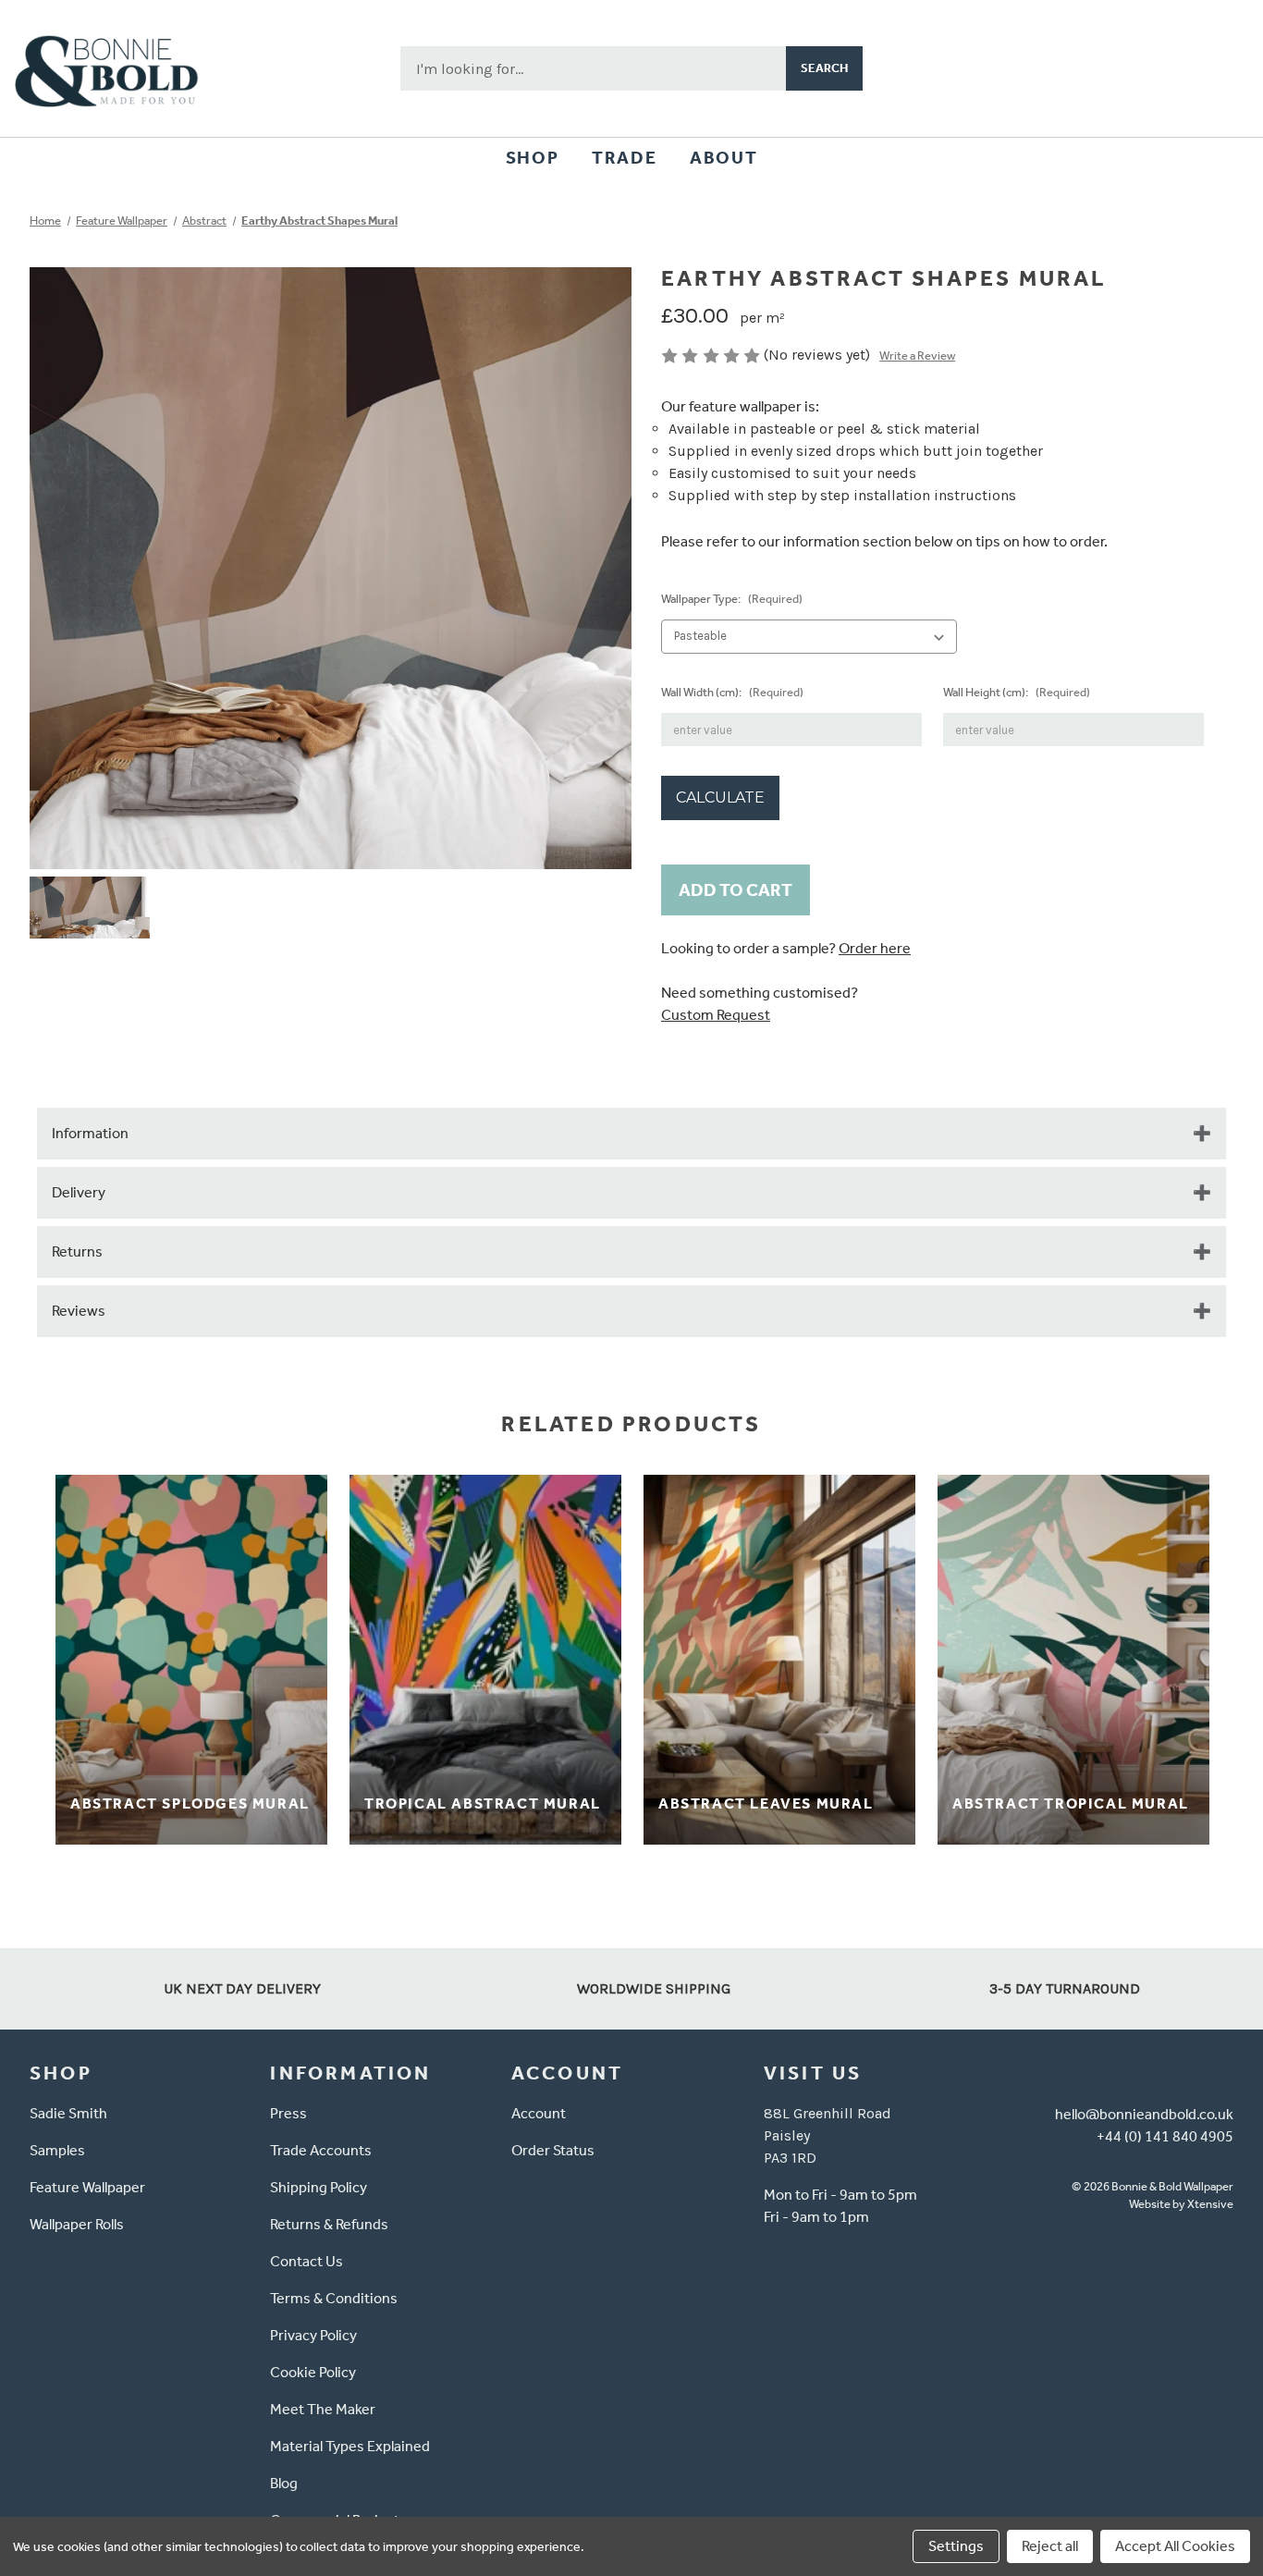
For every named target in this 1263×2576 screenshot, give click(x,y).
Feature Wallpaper (87, 2187)
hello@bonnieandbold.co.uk (1144, 2114)
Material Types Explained (350, 2446)
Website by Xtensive (1181, 2204)
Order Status (553, 2150)
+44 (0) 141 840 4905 (1165, 2136)
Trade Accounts (321, 2150)
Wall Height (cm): (1017, 692)
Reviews (79, 1311)
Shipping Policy (319, 2187)
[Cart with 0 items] (1222, 68)
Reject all (1050, 2546)
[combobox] (593, 68)
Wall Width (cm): (732, 692)
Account (539, 2113)
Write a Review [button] (917, 356)
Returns (77, 1251)
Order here (875, 948)
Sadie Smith (68, 2113)
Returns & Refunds (329, 2224)
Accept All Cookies (1175, 2546)
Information (90, 1133)
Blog (284, 2483)
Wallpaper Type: (732, 599)
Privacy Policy (313, 2335)
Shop (532, 158)
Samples (57, 2150)
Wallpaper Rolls (77, 2224)
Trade (624, 158)
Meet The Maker (323, 2409)
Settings (956, 2546)
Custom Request (716, 1015)
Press (288, 2113)
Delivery (79, 1192)
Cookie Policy (313, 2372)
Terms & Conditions (334, 2298)
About (723, 158)
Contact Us (307, 2261)
